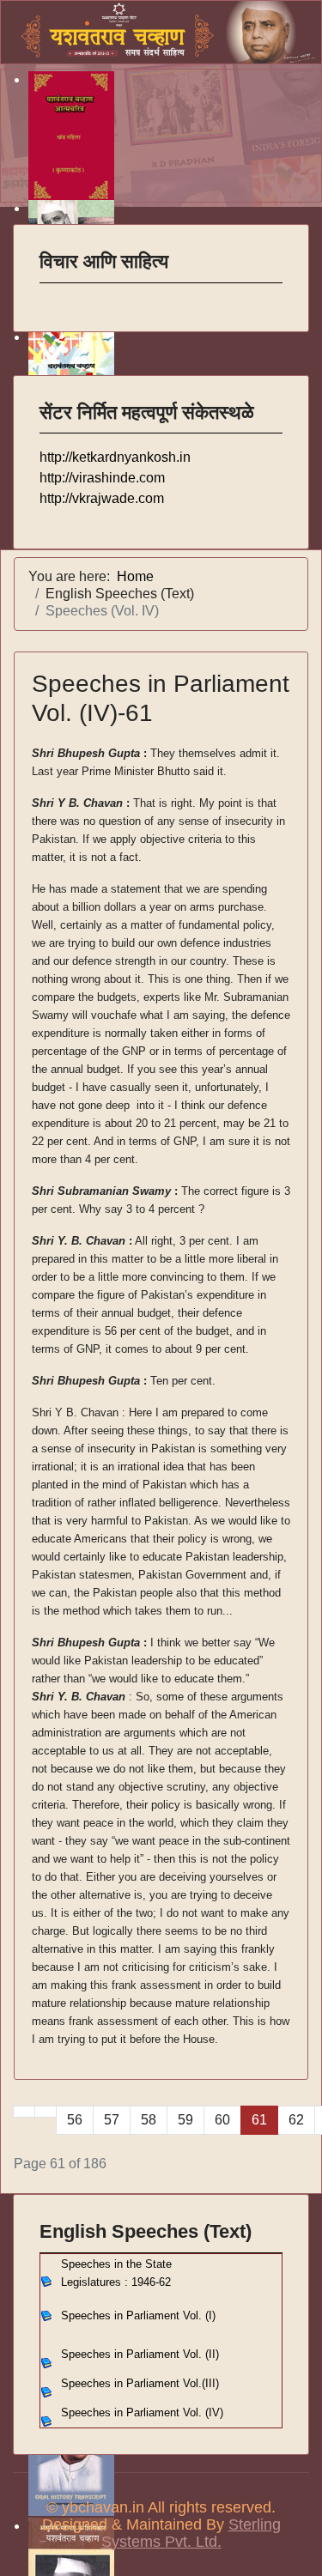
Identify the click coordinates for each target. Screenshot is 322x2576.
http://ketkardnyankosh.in (115, 457)
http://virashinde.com (102, 478)
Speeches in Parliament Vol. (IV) (142, 2412)
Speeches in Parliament (140, 2354)
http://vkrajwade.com (102, 498)
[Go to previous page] (46, 2112)
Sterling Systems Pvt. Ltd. (191, 2533)
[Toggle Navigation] (51, 294)
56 (75, 2120)
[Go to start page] (24, 2112)
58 (149, 2120)
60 (222, 2120)
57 (112, 2120)
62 (296, 2120)
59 (185, 2120)
